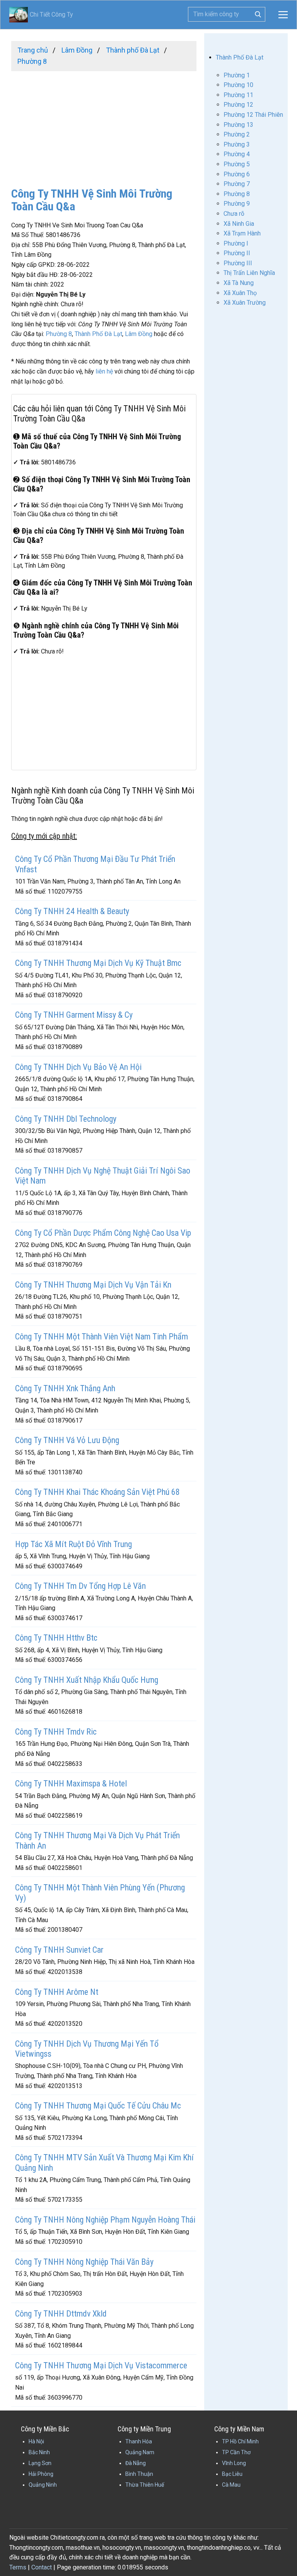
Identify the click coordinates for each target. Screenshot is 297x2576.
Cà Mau (231, 2485)
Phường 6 (237, 174)
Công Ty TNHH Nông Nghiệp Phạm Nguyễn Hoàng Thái (105, 2220)
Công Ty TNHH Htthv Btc (56, 1638)
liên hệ (104, 371)
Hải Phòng (41, 2474)
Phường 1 (237, 75)
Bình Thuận (139, 2474)
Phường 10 (238, 85)
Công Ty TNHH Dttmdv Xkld (61, 2314)
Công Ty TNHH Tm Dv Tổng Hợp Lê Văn (80, 1586)
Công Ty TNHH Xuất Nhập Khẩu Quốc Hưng (87, 1680)
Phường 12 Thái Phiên (253, 115)
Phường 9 (237, 204)
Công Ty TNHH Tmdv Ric (56, 1732)
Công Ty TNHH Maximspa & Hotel (71, 1784)
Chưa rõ (234, 214)
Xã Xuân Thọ (240, 293)
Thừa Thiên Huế (145, 2485)
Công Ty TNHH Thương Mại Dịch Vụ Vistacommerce (101, 2365)
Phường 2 (237, 134)
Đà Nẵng (136, 2463)
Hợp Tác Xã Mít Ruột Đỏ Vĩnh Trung (73, 1544)
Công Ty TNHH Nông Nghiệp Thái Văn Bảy (84, 2262)
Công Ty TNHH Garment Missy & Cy (74, 1015)
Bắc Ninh (39, 2452)
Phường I (236, 243)
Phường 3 (237, 144)
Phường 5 (237, 164)
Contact (42, 2567)
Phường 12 (238, 105)
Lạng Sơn (40, 2463)
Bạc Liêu (232, 2474)
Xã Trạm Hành (242, 233)
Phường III (238, 263)
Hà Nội (36, 2441)
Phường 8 (59, 334)
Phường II (237, 253)
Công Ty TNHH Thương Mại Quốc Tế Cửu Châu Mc (98, 2106)
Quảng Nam (140, 2452)
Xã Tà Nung (239, 283)
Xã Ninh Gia (239, 224)
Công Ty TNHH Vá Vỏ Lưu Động (67, 1440)
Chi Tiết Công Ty (41, 15)
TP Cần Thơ (236, 2452)
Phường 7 (237, 184)
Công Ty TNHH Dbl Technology (66, 1119)
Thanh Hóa (139, 2441)
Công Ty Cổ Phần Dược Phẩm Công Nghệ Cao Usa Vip (103, 1233)
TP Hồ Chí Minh (240, 2441)
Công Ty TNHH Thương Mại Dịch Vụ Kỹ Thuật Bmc (98, 963)
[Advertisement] (104, 125)
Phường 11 (238, 95)
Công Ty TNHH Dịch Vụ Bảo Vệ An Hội (78, 1067)
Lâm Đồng (139, 334)
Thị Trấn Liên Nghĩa (249, 273)
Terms (18, 2567)
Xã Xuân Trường (245, 303)
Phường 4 (237, 154)
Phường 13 (238, 125)
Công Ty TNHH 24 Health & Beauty (72, 911)
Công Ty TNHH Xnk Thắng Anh (65, 1388)
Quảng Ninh (43, 2485)
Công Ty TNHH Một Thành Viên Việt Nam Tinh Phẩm (102, 1337)
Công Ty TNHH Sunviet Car (59, 1950)
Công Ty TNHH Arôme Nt (57, 1992)
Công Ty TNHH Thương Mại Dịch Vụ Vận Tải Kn (93, 1285)
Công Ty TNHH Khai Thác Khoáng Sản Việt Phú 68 (97, 1492)
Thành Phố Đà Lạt (98, 334)
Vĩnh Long (234, 2463)
